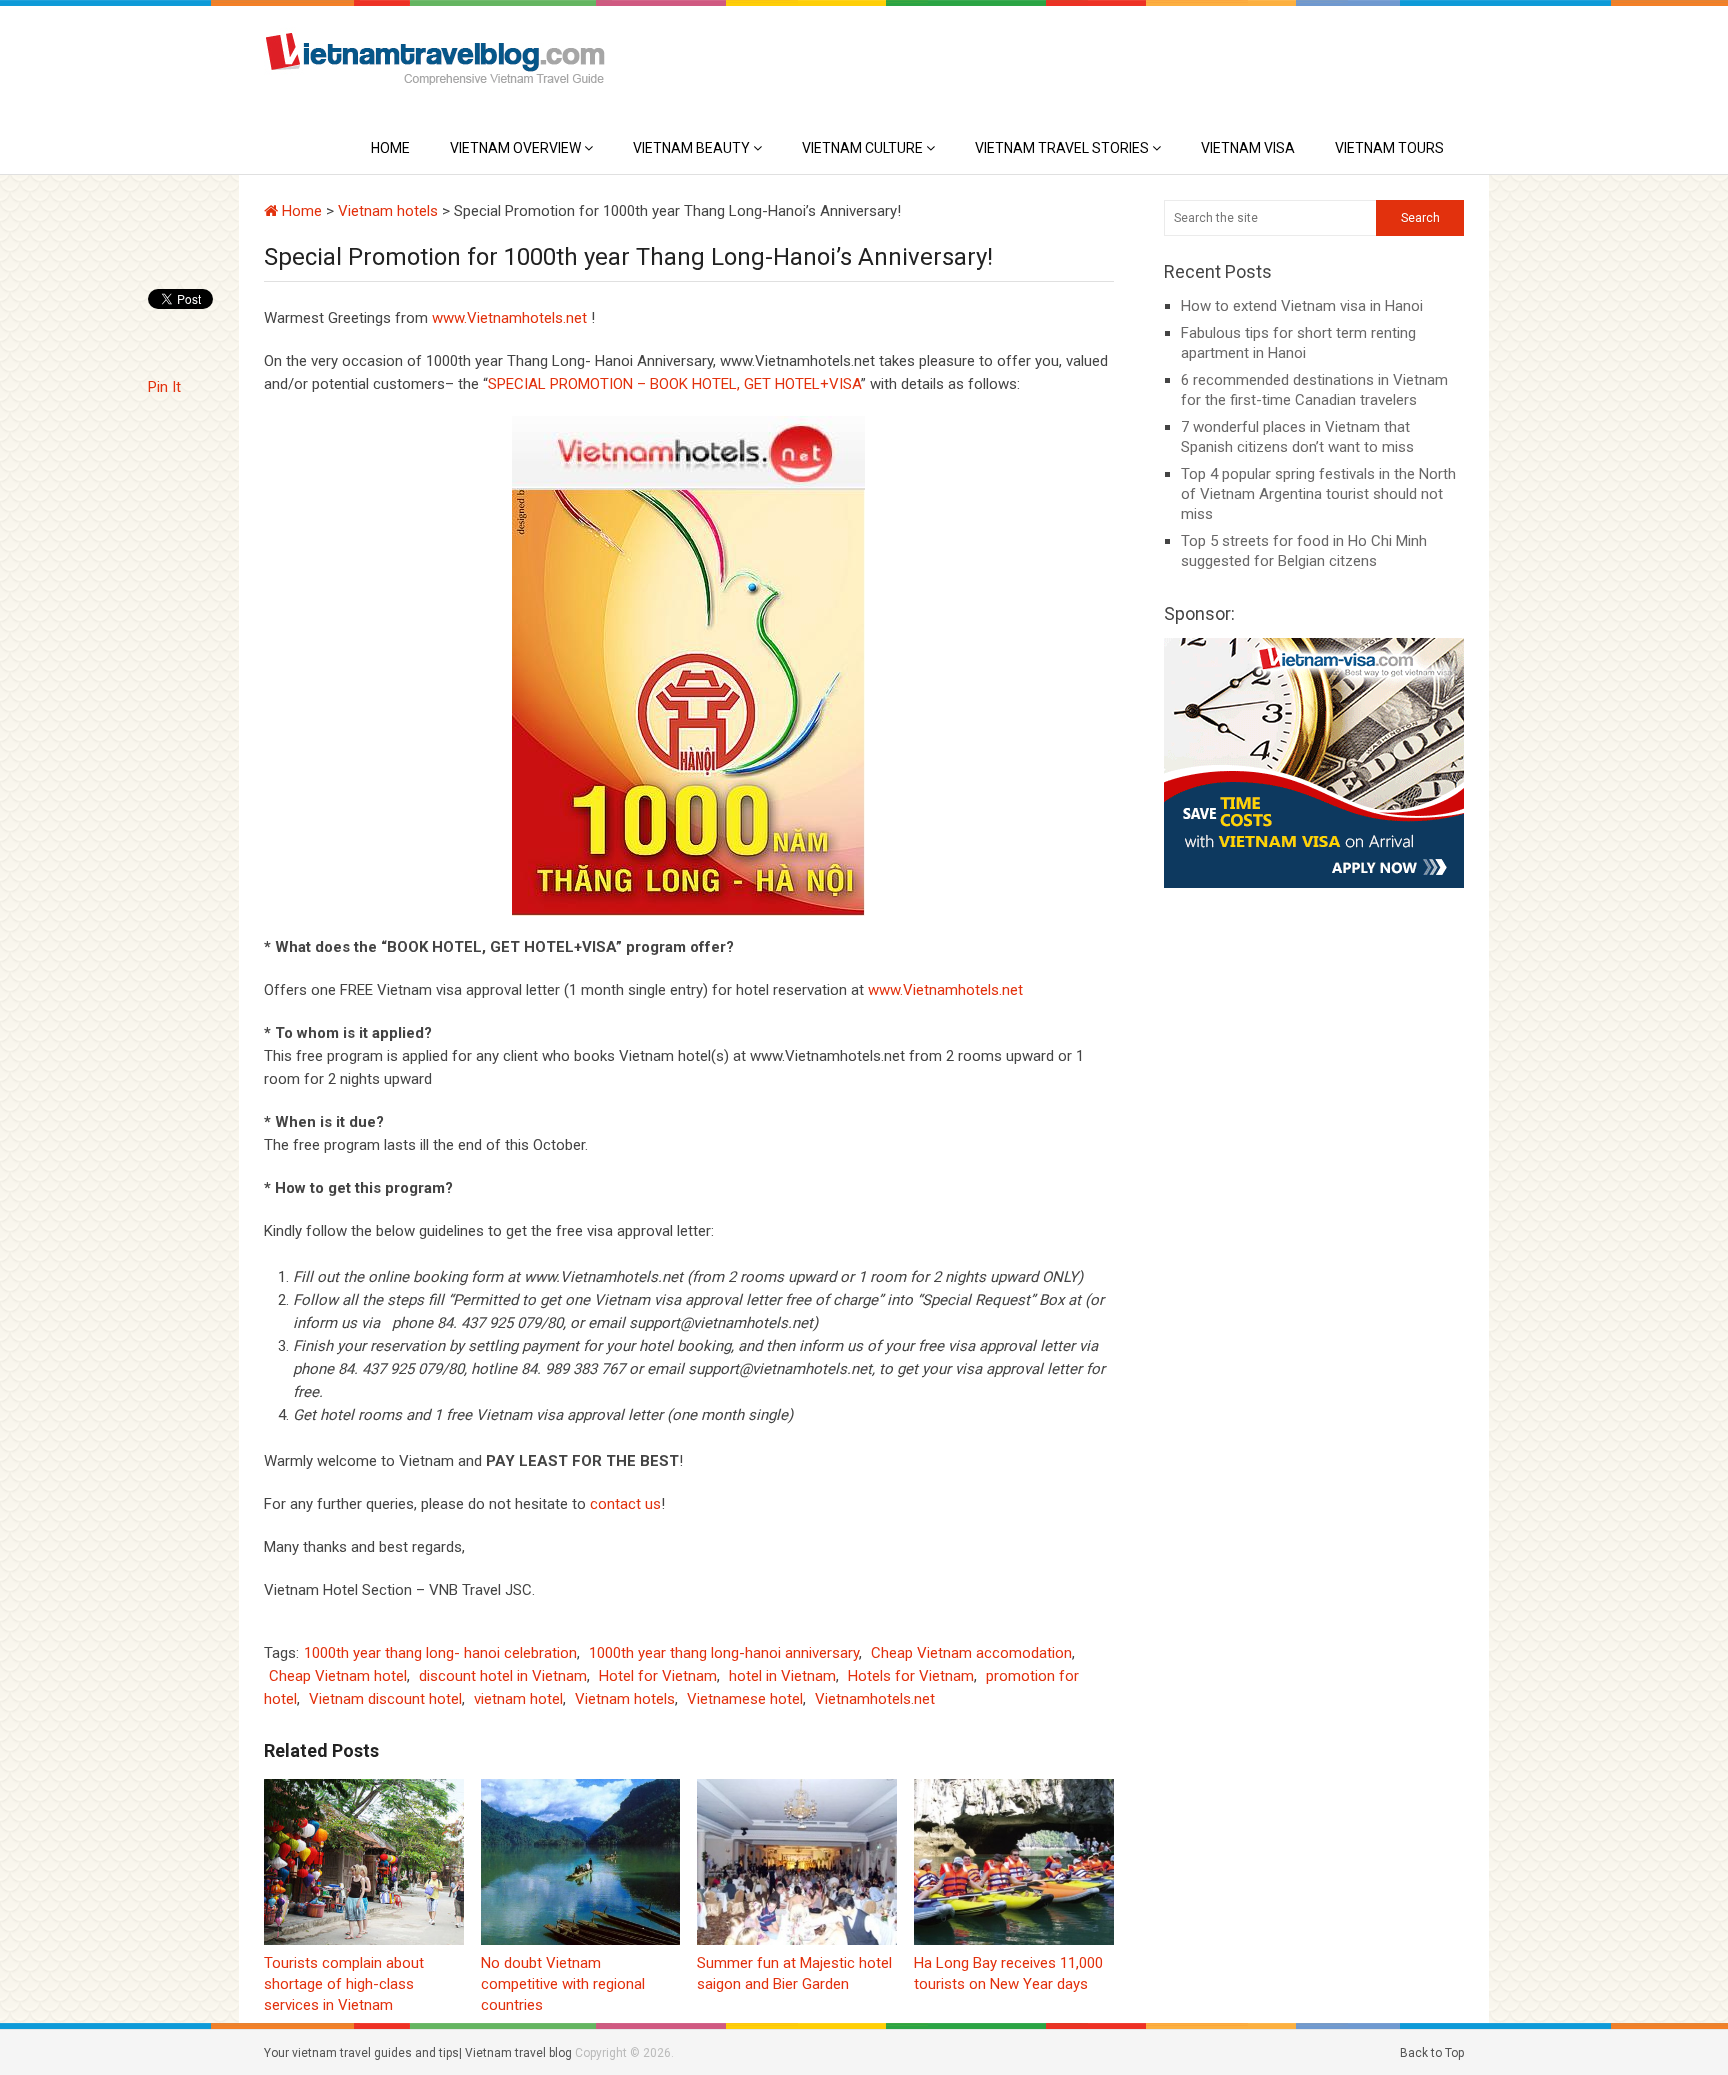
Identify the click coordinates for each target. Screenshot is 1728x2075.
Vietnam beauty (691, 148)
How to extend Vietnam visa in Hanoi (1302, 306)
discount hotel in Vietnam (503, 1676)
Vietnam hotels (388, 211)
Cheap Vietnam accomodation (971, 1653)
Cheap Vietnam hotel (338, 1676)
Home (390, 148)
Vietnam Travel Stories (1062, 148)
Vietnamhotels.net (875, 1699)
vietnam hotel (518, 1699)
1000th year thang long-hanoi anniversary (724, 1653)
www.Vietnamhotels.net (509, 318)
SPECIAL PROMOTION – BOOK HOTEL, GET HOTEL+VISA (674, 384)
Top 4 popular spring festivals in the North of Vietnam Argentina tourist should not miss (1318, 494)
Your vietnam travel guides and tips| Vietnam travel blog (418, 2053)
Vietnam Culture (862, 148)
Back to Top (1432, 2053)
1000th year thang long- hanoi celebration (440, 1653)
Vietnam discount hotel (385, 1699)
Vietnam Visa (1248, 148)
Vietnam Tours (1389, 148)
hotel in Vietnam (782, 1676)
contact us (625, 1504)
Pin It (164, 387)
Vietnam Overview (515, 148)
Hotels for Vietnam (911, 1676)
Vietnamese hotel (745, 1699)
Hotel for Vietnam (658, 1676)
